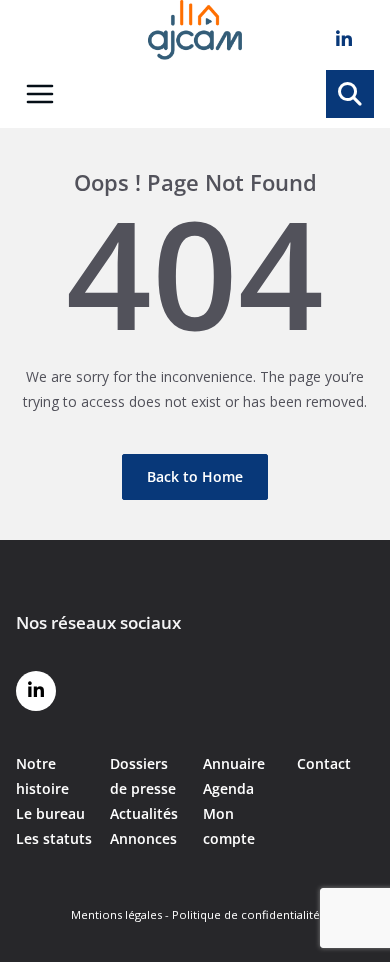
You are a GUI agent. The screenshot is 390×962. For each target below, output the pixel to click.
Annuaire (234, 763)
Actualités (144, 813)
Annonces (143, 838)
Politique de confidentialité (246, 914)
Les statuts (54, 838)
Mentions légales (116, 914)
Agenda (228, 788)
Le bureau (50, 813)
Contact (324, 763)
